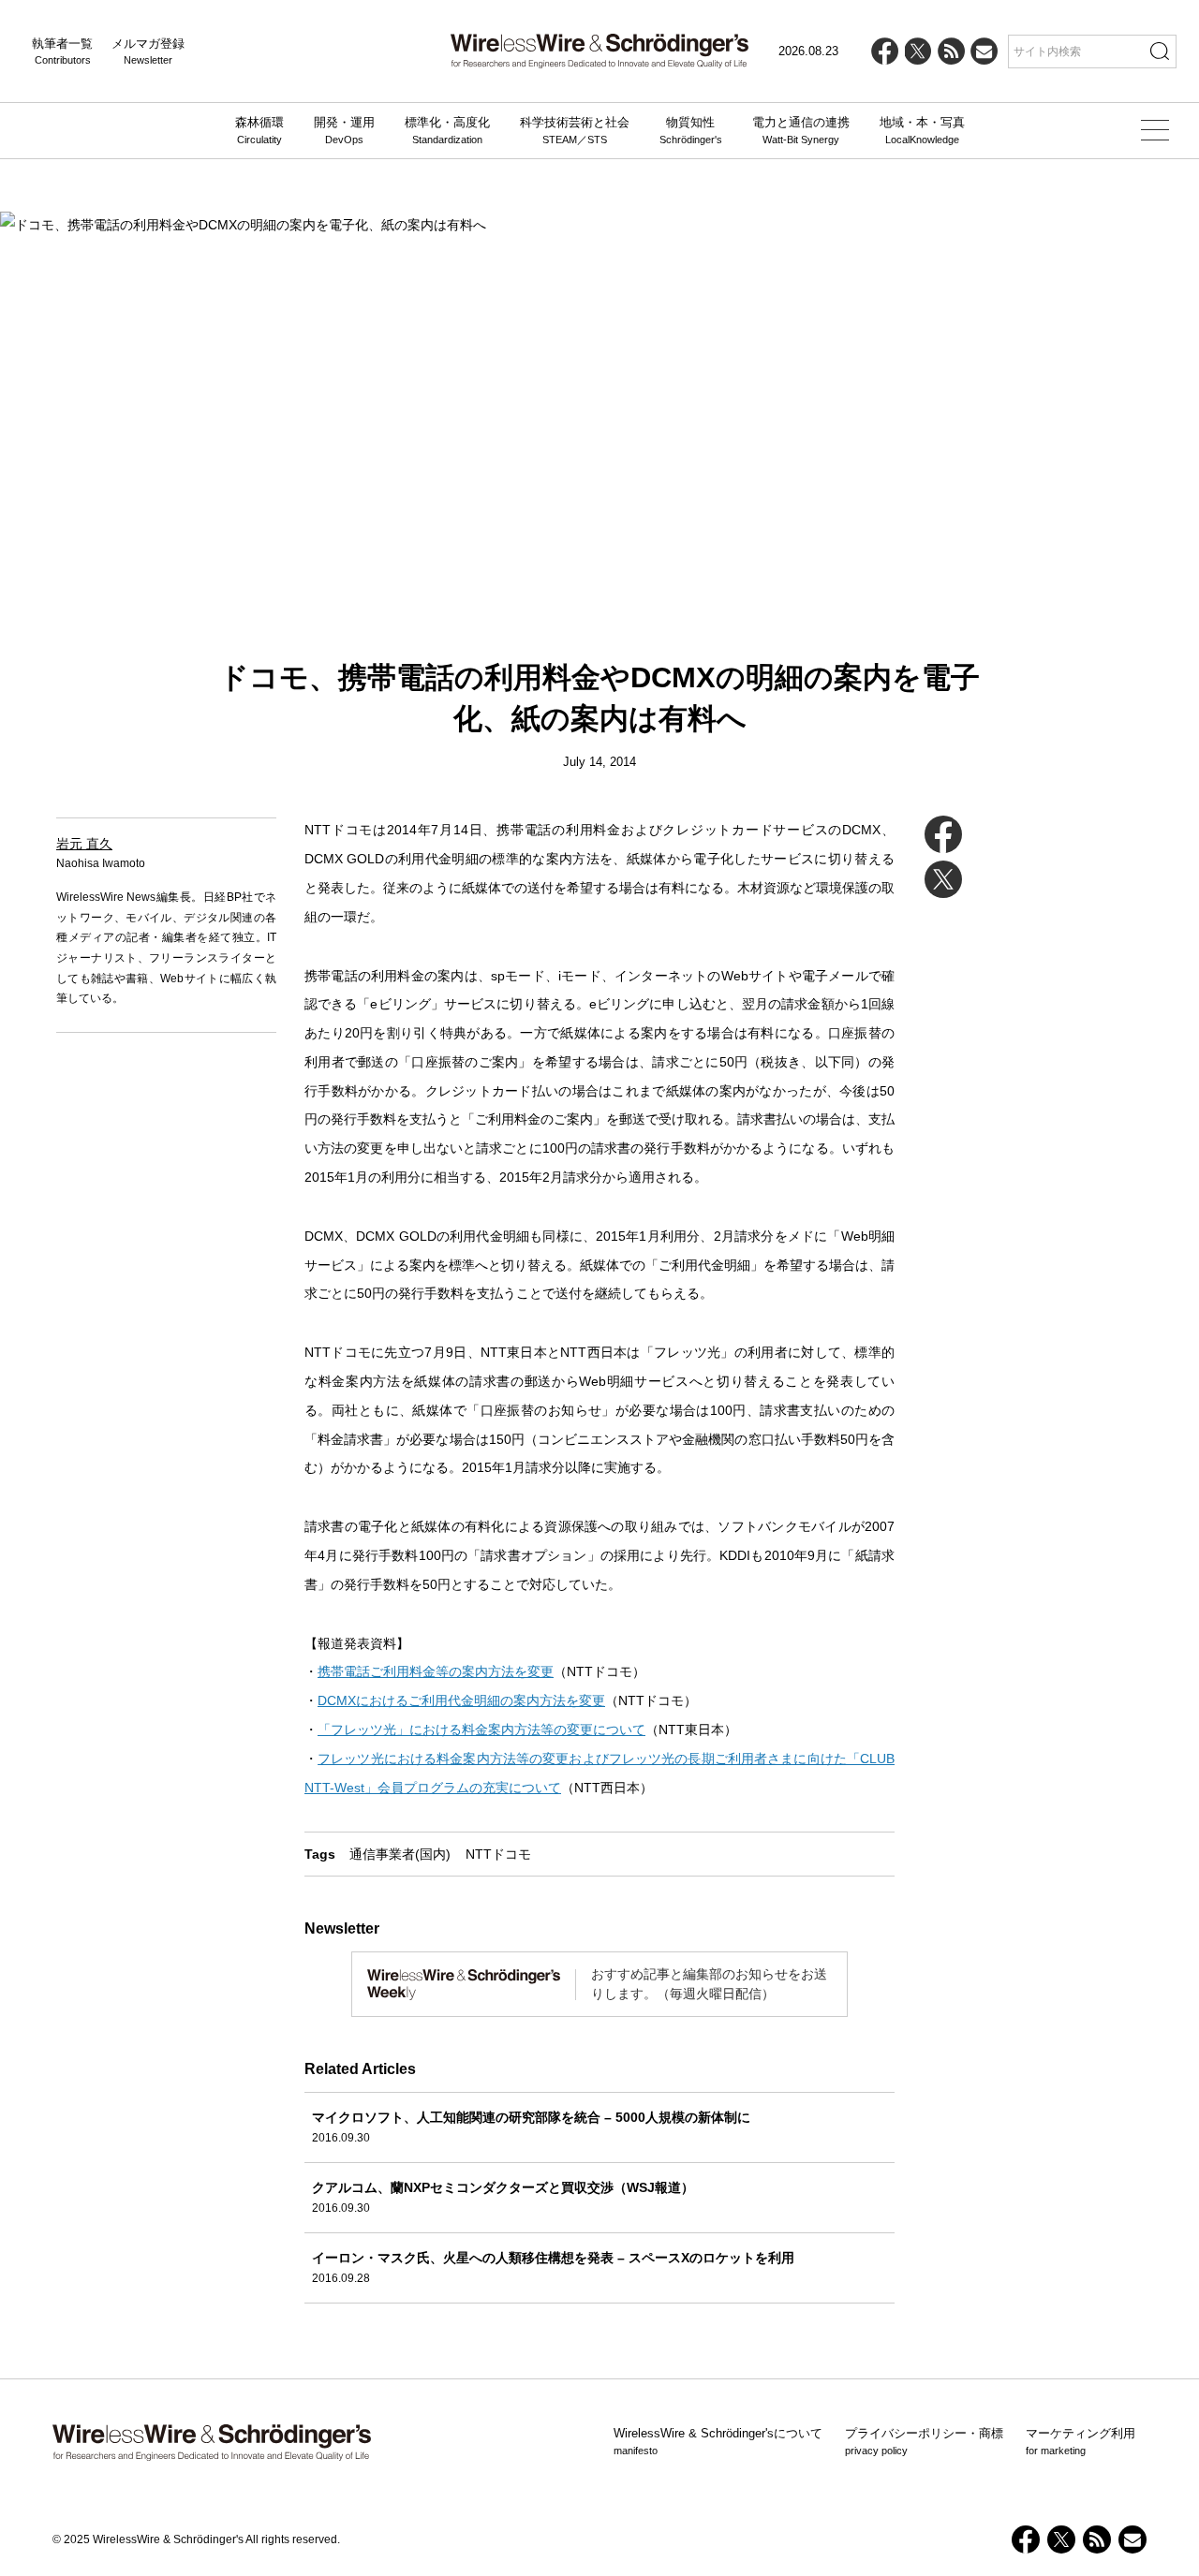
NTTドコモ (498, 1854)
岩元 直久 (84, 844)
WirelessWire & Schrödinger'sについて (718, 2441)
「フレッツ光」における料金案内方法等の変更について (481, 1730)
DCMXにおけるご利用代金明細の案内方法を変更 (461, 1700)
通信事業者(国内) (400, 1854)
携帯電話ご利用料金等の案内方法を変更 (436, 1671)
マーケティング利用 (1081, 2441)
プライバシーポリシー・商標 (924, 2441)
